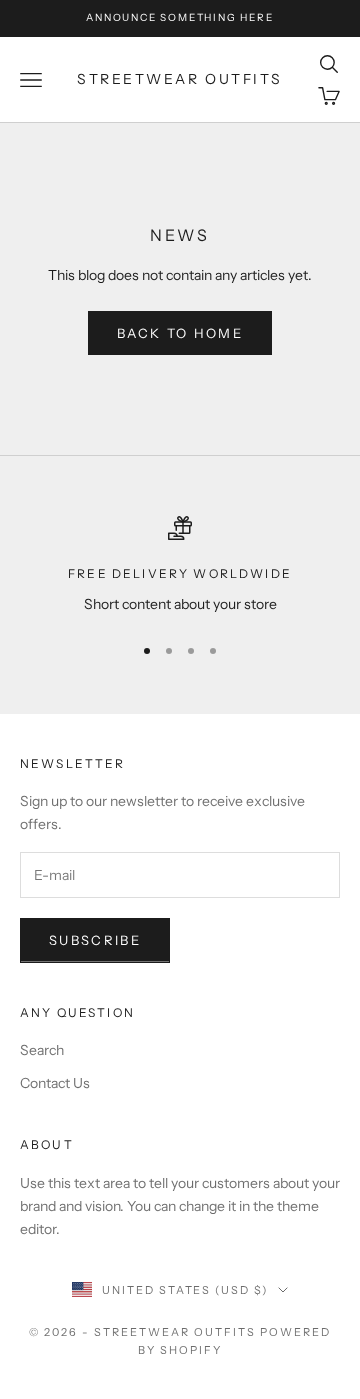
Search (42, 1050)
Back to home (180, 333)
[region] (180, 565)
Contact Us (55, 1083)
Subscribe (95, 940)
